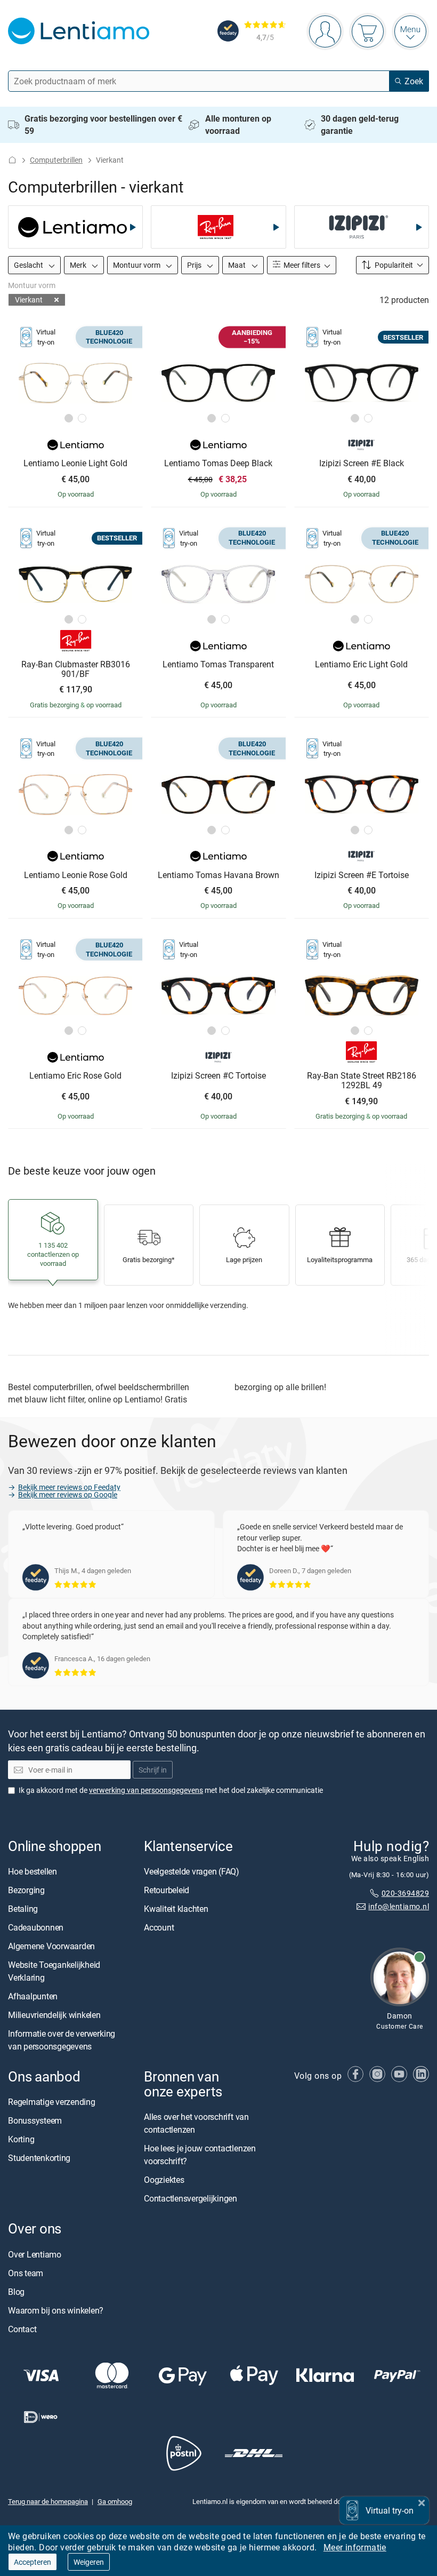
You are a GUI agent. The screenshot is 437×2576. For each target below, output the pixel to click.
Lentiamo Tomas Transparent (218, 665)
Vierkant (29, 300)
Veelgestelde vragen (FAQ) (192, 1871)
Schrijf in (153, 1770)
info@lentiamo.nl (399, 1906)
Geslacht (29, 265)
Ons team (26, 2273)
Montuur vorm (137, 265)
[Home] (12, 160)
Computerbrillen (56, 160)
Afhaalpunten (33, 1996)
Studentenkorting (39, 2158)
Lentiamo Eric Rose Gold (75, 1076)
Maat (238, 265)
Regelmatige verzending (52, 2102)
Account (159, 1927)
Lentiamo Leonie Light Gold (75, 464)
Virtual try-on (390, 2510)
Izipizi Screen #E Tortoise (362, 875)
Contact (22, 2329)
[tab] (69, 418)
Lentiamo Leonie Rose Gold (76, 875)
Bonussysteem (35, 2121)
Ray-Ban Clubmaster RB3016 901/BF (76, 669)
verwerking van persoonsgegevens (146, 1790)
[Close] (422, 2502)
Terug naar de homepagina (48, 2502)
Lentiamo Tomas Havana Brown (218, 875)
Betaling (23, 1909)
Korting (21, 2140)
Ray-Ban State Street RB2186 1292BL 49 (362, 1080)
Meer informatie (355, 2547)
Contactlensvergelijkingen (191, 2199)
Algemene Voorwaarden (51, 1946)
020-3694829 (405, 1893)
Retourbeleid (167, 1890)
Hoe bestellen (33, 1871)
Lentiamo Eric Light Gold (361, 665)
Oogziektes (164, 2180)
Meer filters (301, 265)
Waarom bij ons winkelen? (56, 2310)
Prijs (195, 265)
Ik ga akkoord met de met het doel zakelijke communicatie (171, 1790)
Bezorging (26, 1890)
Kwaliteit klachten (176, 1909)
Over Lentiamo (35, 2254)
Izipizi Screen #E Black (362, 464)
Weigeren (89, 2562)
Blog (16, 2292)
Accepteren (33, 2562)
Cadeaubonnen (36, 1927)
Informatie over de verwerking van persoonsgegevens (62, 2040)
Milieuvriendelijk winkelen (54, 2015)
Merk (79, 265)
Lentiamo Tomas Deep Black (218, 464)
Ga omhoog (115, 2502)
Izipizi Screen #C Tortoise (218, 1076)
